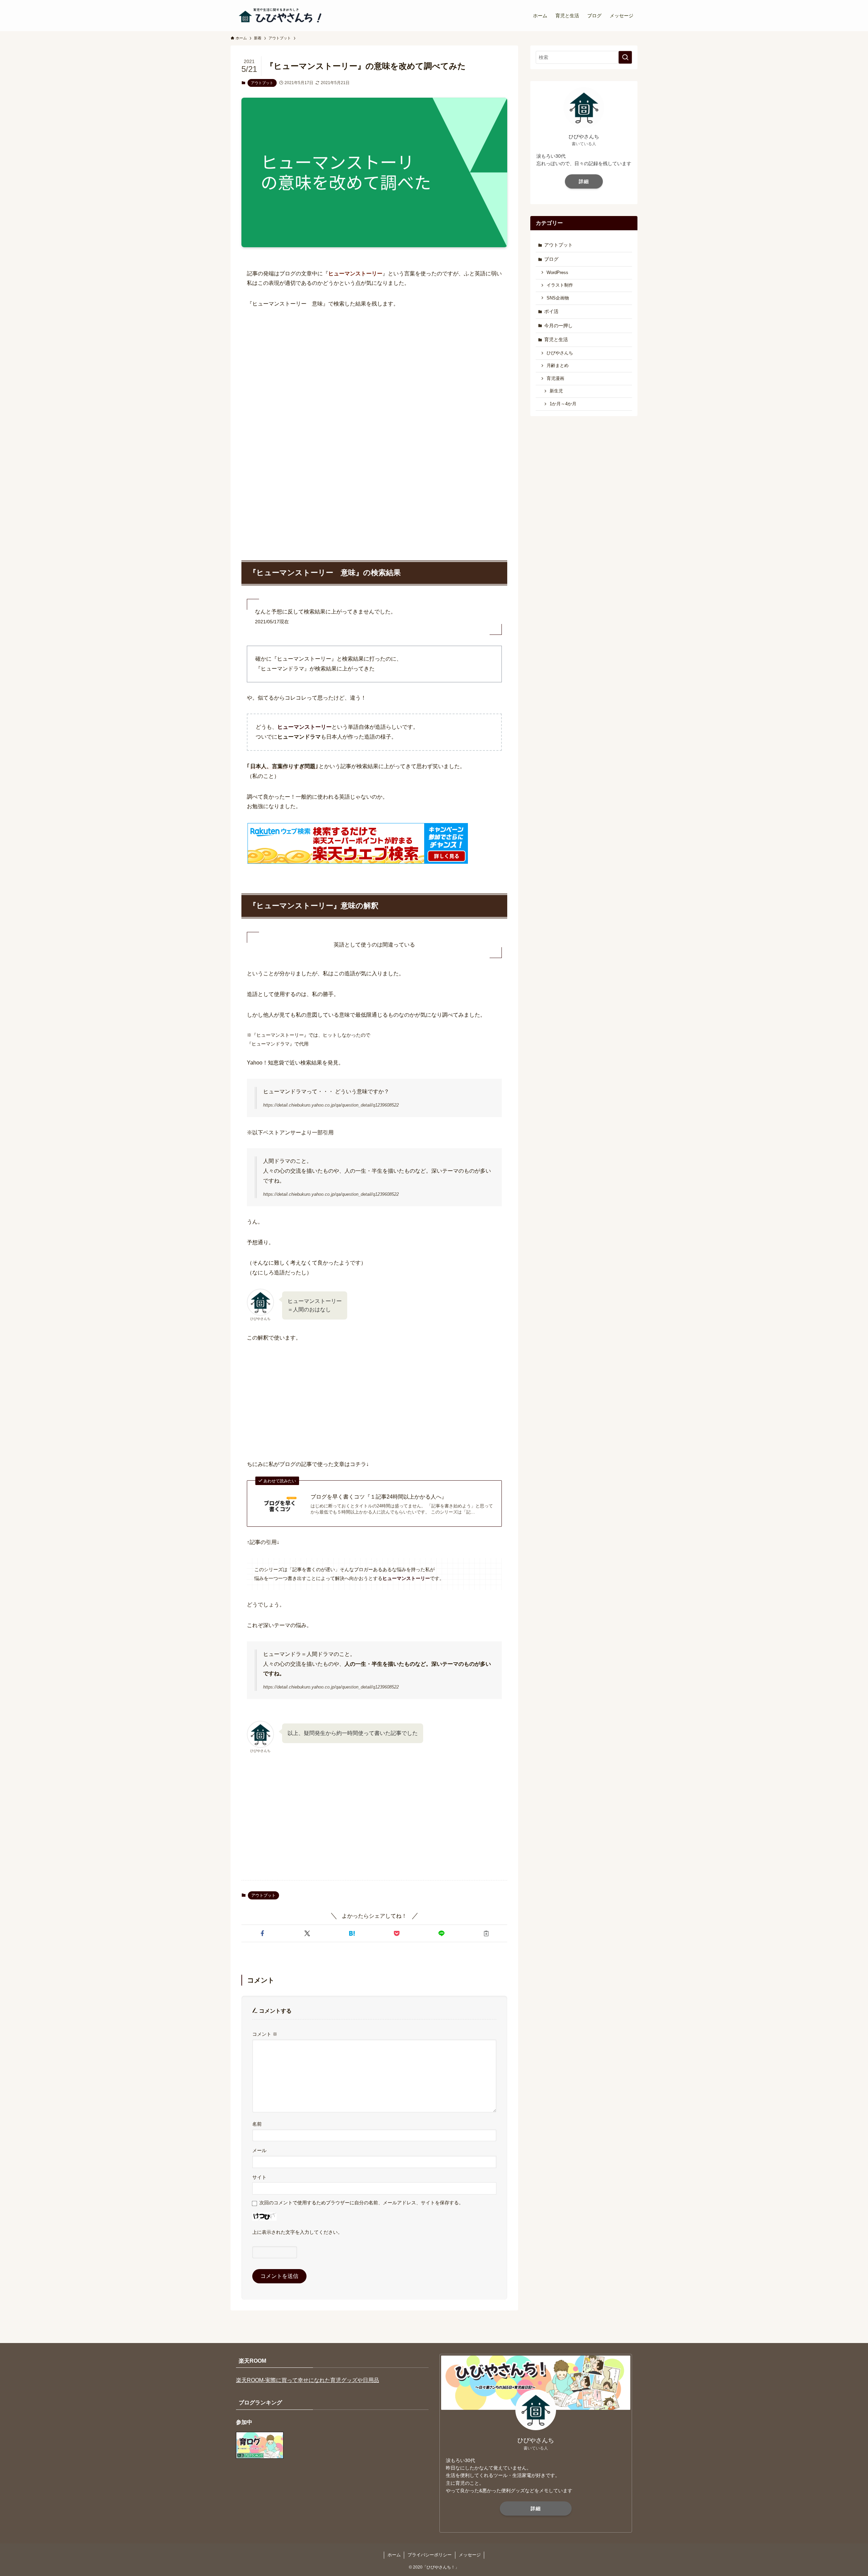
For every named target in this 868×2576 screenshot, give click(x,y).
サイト (259, 2177)
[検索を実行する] (625, 57)
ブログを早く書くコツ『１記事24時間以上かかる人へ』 (379, 1497)
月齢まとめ (558, 366)
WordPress (557, 273)
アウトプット (262, 83)
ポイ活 (551, 311)
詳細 (584, 181)
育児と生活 (556, 339)
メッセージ (470, 2555)
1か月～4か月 (563, 404)
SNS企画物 (558, 298)
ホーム (394, 2555)
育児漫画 (555, 378)
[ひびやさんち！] (281, 16)
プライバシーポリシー (430, 2555)
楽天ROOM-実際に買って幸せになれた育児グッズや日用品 (308, 2380)
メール (259, 2150)
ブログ (551, 259)
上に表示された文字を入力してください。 (297, 2232)
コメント (265, 2034)
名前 (257, 2124)
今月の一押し (558, 326)
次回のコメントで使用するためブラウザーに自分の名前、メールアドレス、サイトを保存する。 (361, 2203)
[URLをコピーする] (486, 1933)
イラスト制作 (560, 285)
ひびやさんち (560, 353)
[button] (262, 1933)
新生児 (556, 391)
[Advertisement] (374, 367)
